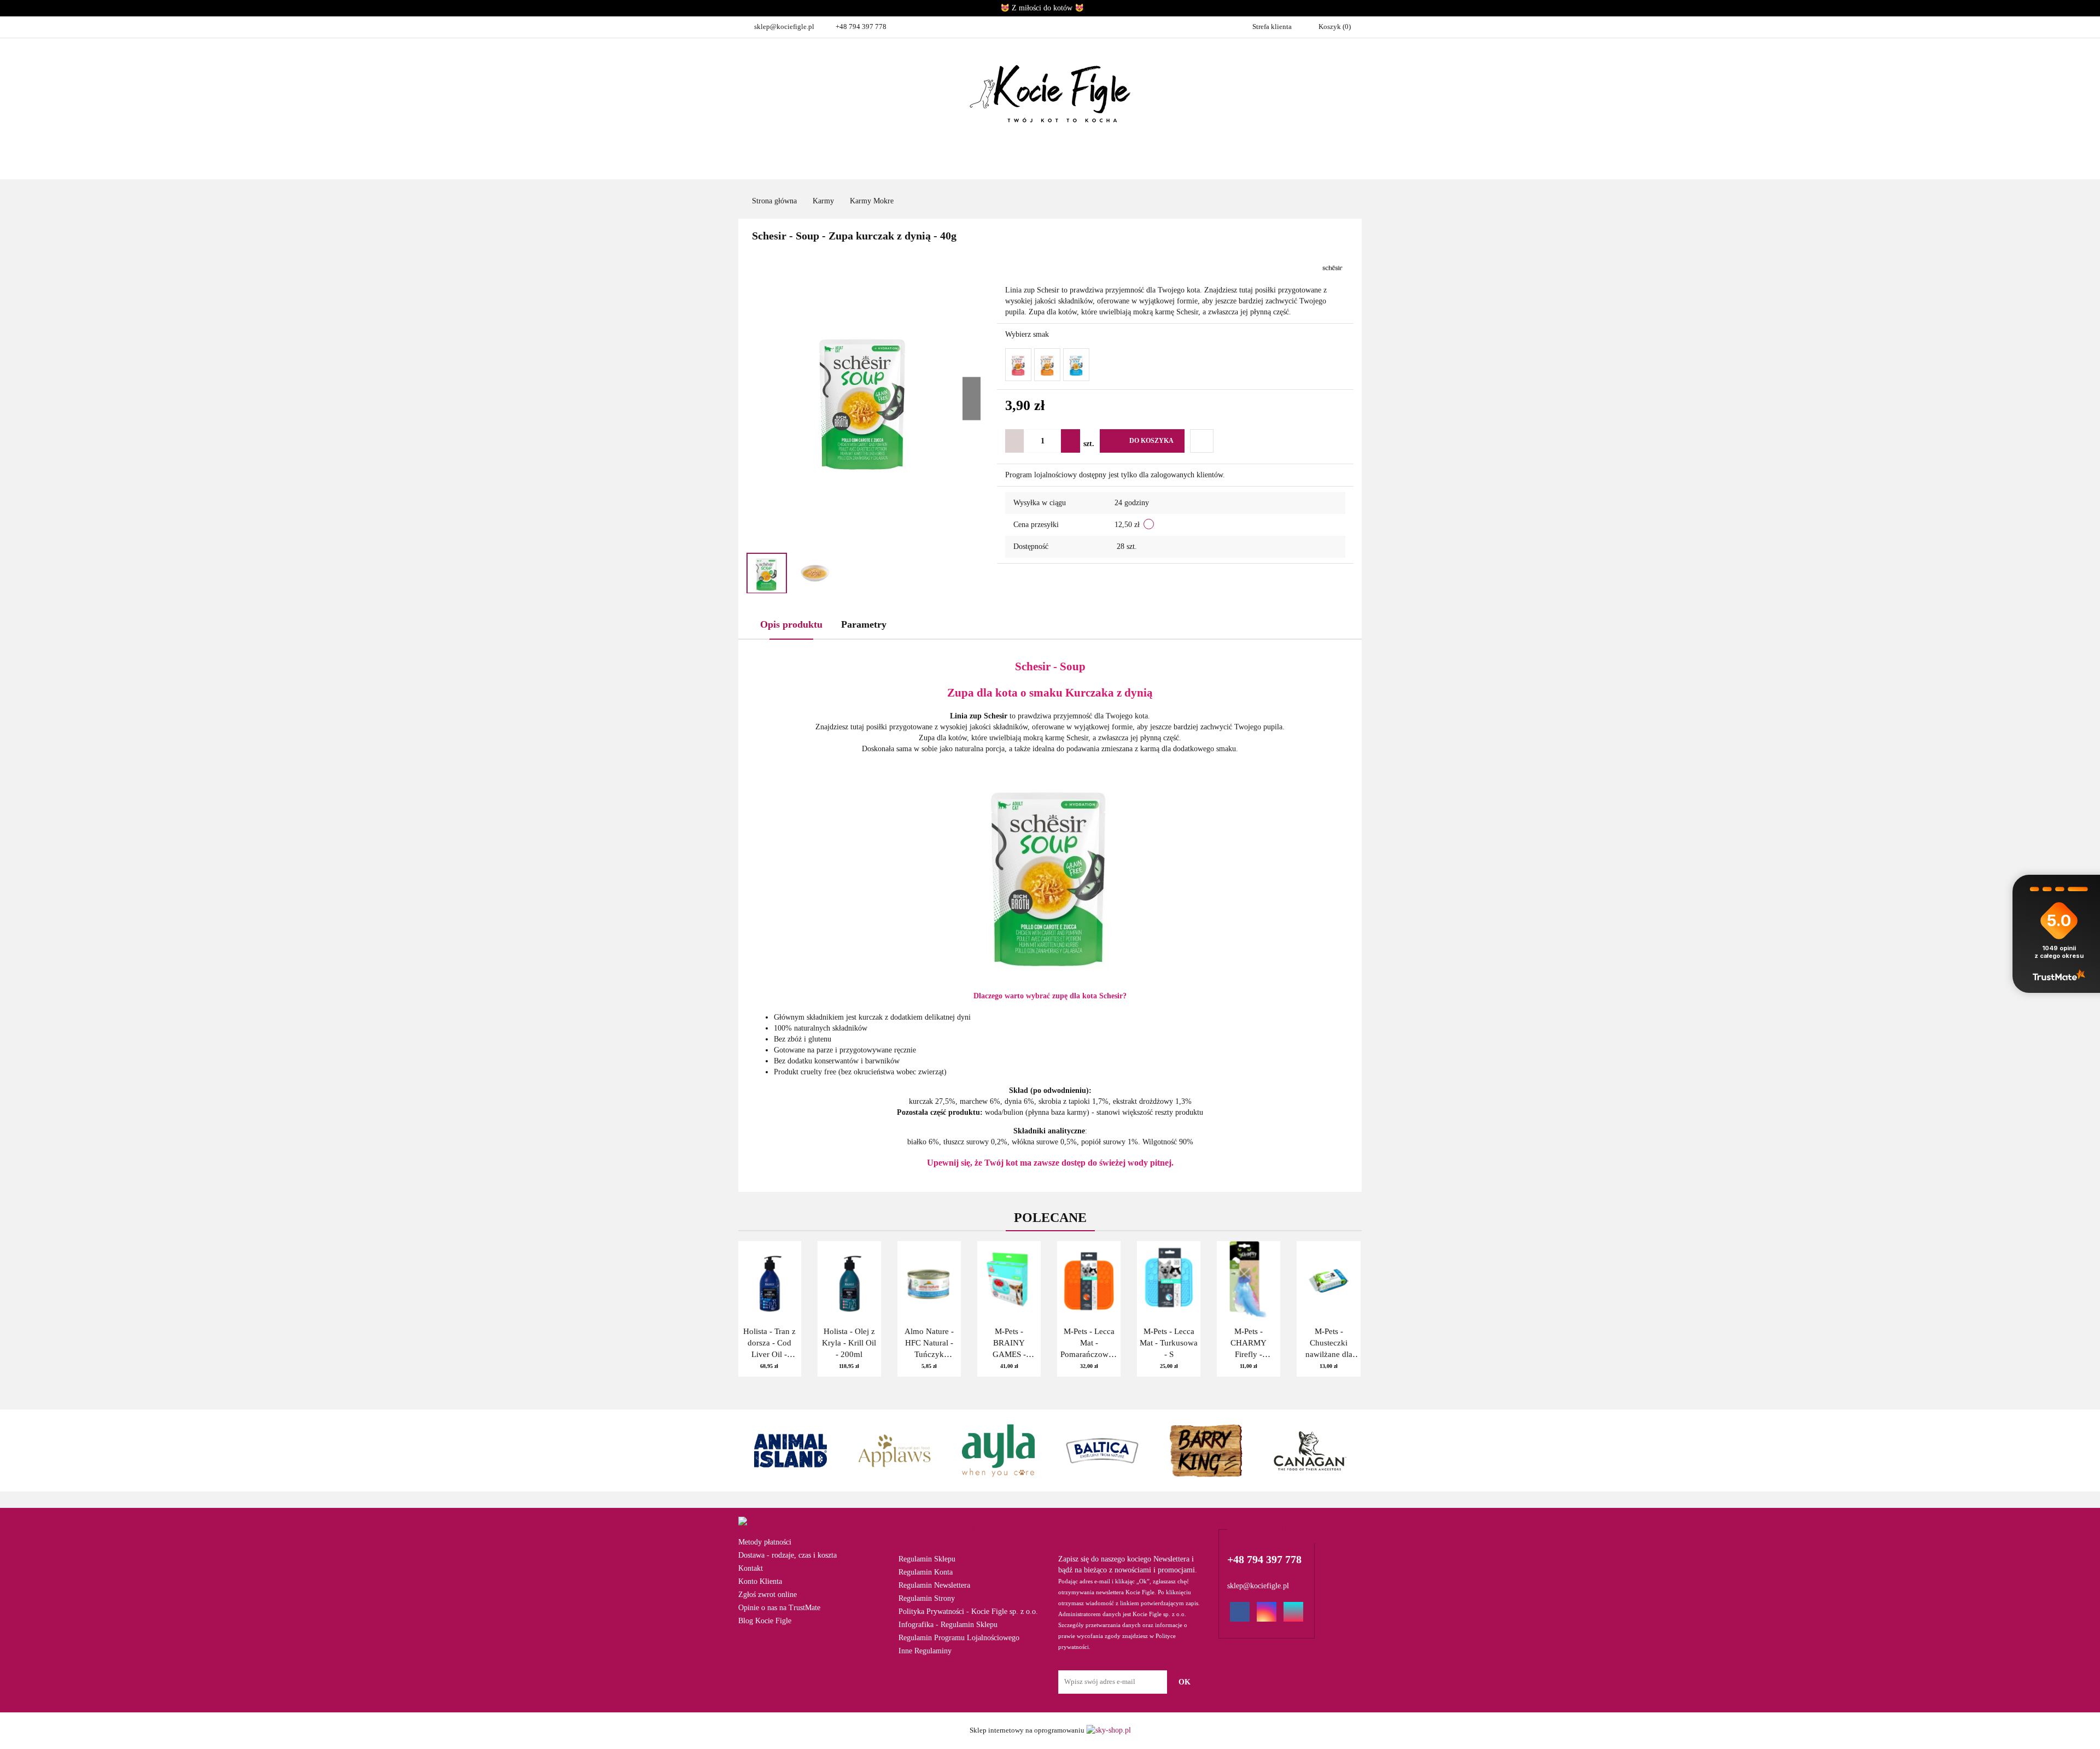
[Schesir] (1332, 267)
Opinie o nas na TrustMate (779, 1608)
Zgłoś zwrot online (768, 1595)
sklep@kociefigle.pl (784, 27)
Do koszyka (1151, 441)
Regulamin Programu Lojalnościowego (959, 1638)
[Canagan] (1310, 1450)
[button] (967, 1530)
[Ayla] (998, 1450)
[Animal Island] (790, 1450)
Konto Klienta (760, 1581)
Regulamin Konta (926, 1572)
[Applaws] (894, 1450)
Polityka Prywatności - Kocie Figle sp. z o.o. (968, 1611)
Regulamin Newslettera (934, 1585)
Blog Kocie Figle (765, 1621)
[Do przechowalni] (1202, 441)
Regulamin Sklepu (927, 1559)
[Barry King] (1206, 1450)
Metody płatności (765, 1542)
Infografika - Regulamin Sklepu (948, 1625)
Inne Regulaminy (925, 1651)
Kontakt (751, 1568)
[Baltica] (1102, 1450)
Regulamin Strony (927, 1598)
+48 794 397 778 (861, 27)
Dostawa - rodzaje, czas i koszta (787, 1555)
